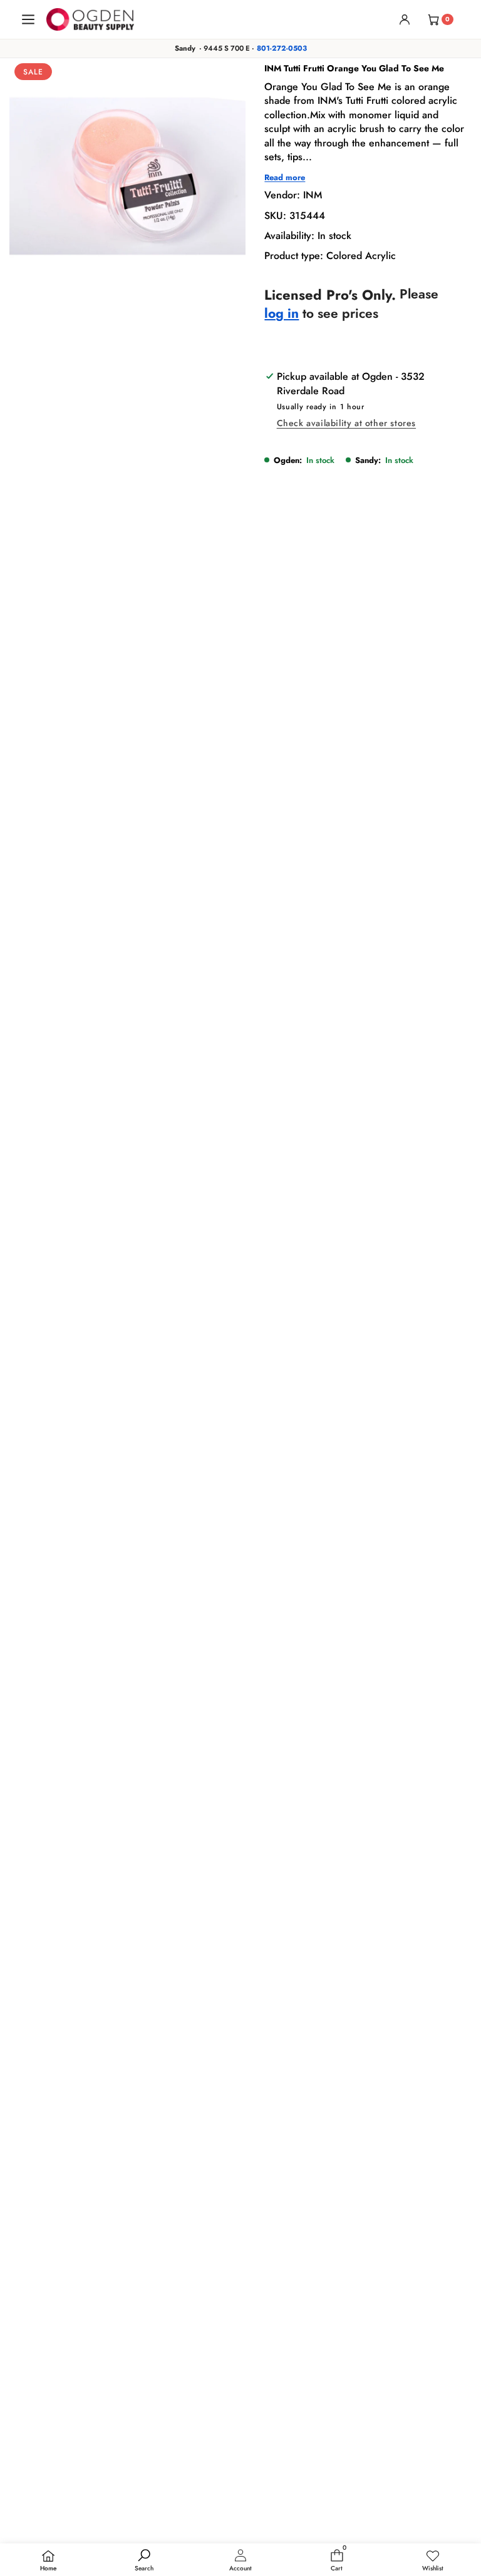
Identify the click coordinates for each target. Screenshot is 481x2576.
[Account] (405, 19)
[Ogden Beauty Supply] (90, 19)
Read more (285, 178)
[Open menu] (28, 19)
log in (282, 314)
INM (313, 195)
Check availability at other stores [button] (346, 423)
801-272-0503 (282, 48)
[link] (433, 2561)
